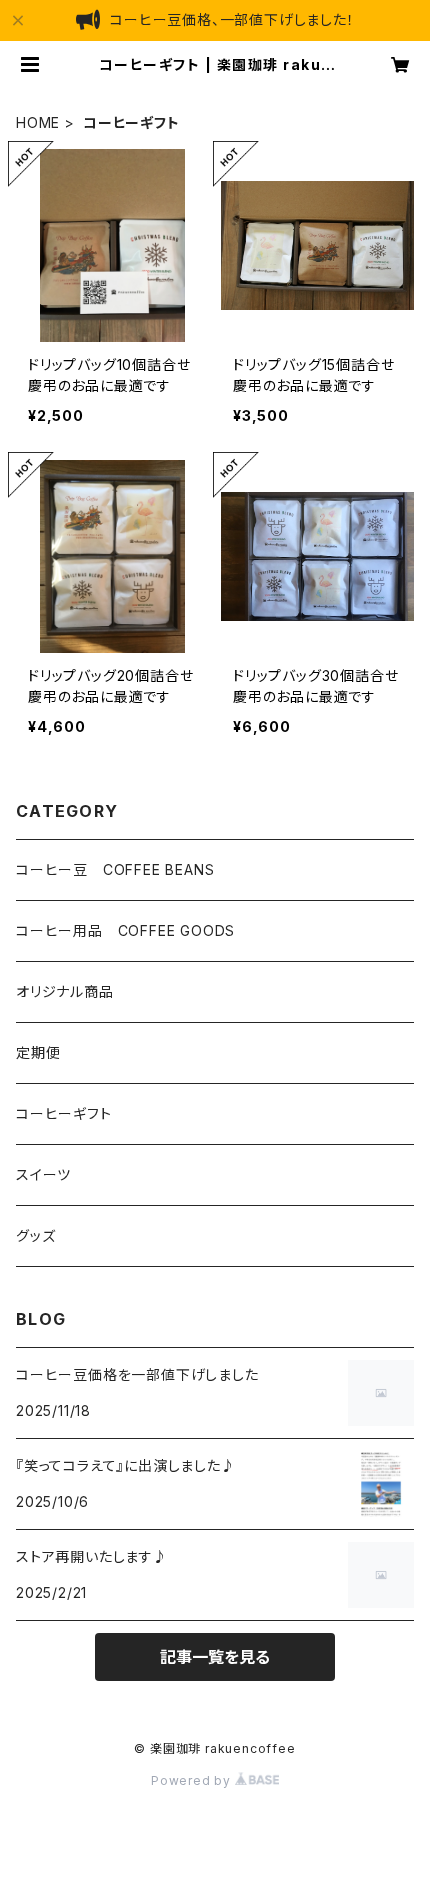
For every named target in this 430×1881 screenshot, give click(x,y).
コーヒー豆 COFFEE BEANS (115, 869)
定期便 (38, 1052)
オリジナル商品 (65, 991)
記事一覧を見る (215, 1657)
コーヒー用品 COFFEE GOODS (125, 930)
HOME (38, 122)
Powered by (193, 1780)
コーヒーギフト (64, 1113)
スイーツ (43, 1174)
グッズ (35, 1235)
